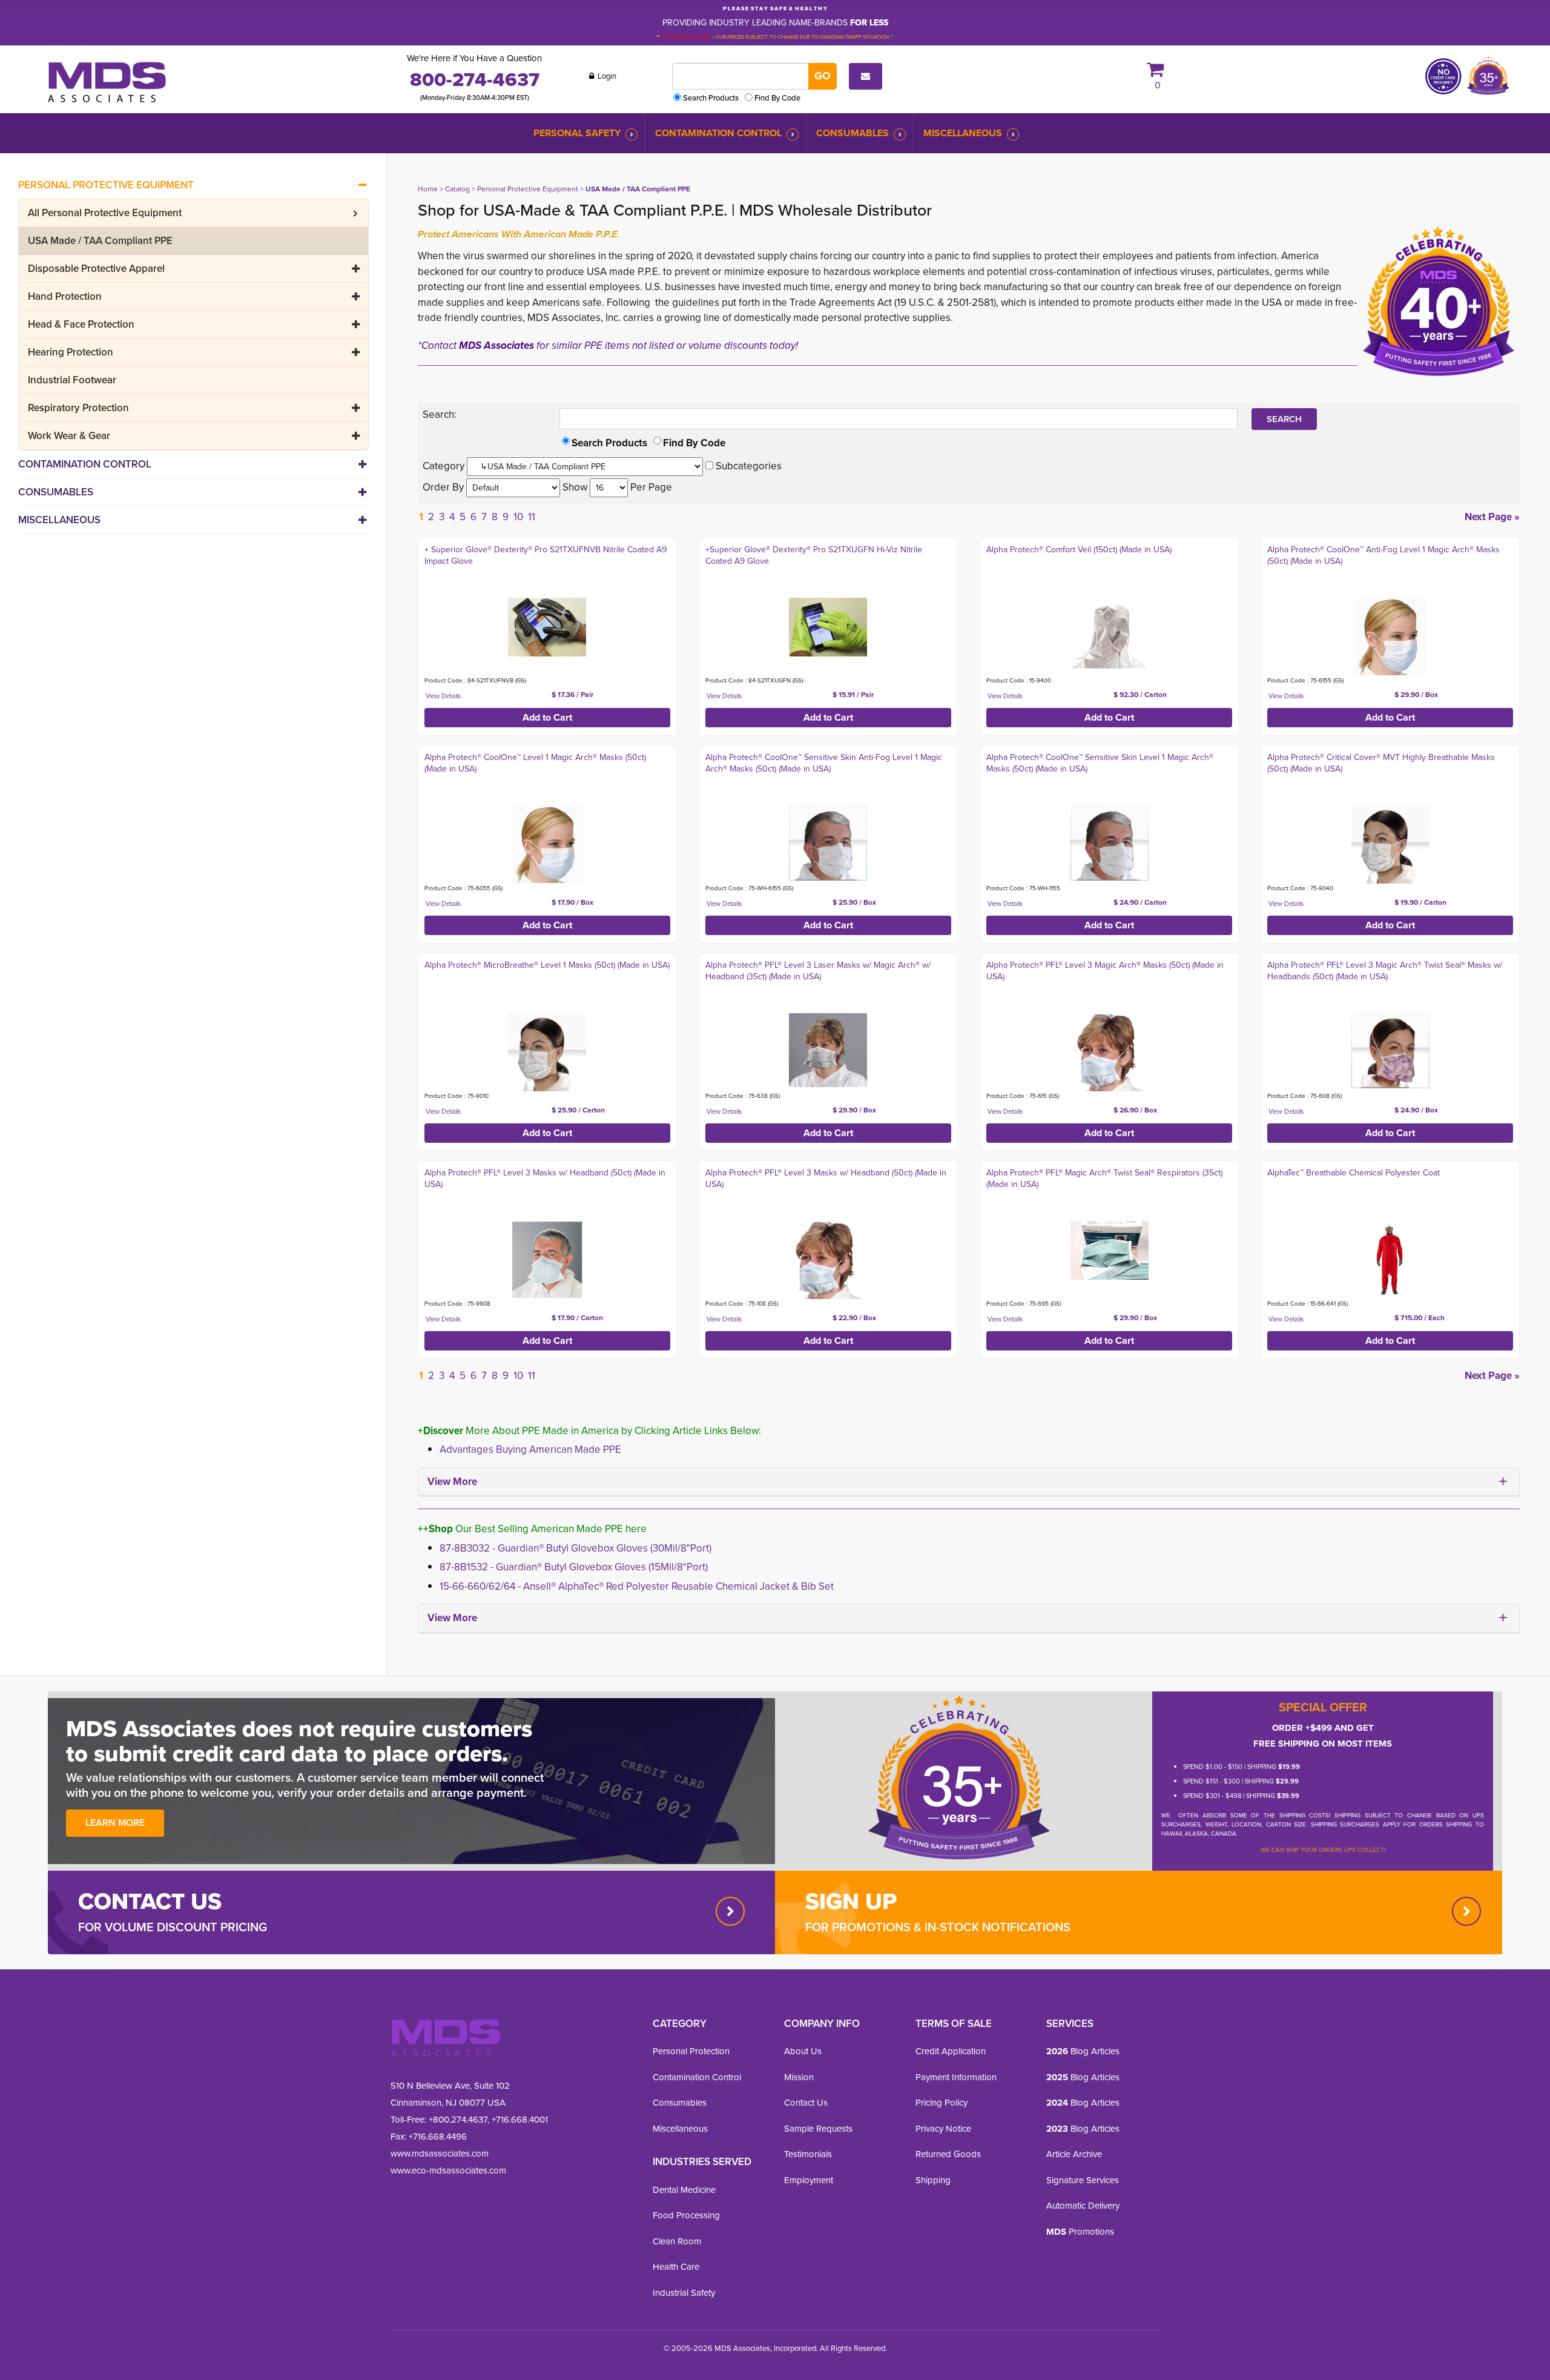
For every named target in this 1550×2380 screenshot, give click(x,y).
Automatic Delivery (1083, 2206)
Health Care (676, 2267)
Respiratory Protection (78, 408)
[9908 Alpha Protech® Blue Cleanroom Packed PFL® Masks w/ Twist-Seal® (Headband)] (547, 1260)
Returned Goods (948, 2154)
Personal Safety (577, 133)
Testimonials (808, 2154)
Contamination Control (718, 133)
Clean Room (677, 2241)
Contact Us (806, 2103)
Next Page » (1492, 517)
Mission (799, 2077)
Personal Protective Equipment (106, 185)
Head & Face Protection (81, 324)
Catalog (457, 189)
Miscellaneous (963, 133)
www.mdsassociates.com (440, 2154)
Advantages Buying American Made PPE (530, 1449)
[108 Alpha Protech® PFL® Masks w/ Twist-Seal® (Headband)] (828, 1260)
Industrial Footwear (72, 380)
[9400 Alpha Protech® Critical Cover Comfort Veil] (1110, 637)
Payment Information (956, 2077)
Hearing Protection (71, 352)
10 (518, 517)
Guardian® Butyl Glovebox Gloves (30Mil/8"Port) (575, 1548)
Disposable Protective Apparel (96, 269)
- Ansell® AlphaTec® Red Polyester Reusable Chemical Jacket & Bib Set (637, 1586)
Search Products (711, 98)
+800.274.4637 (457, 2120)
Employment (809, 2180)
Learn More (115, 1823)
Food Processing (686, 2215)
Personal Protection (691, 2051)
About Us (803, 2051)
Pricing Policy (942, 2103)
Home (428, 189)
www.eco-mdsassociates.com (448, 2170)
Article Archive (1074, 2154)
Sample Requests (818, 2129)
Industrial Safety (684, 2293)
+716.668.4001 (520, 2120)
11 (532, 517)
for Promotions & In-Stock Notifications (938, 1927)
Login (606, 76)
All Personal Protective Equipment (105, 213)
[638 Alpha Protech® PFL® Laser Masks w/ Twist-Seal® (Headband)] (828, 1050)
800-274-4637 (475, 79)
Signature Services (1083, 2180)
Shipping (933, 2180)
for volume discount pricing (173, 1927)
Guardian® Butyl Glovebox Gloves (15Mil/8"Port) (574, 1567)
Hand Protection (65, 296)
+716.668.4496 (438, 2137)
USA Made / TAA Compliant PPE (100, 241)
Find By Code (777, 98)
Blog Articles (1083, 2051)
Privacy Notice (943, 2129)
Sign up (851, 1901)
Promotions (1080, 2232)
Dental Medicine (684, 2190)
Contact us (150, 1901)
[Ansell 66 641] (1390, 1260)
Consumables (852, 133)
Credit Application (951, 2051)
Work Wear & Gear (69, 436)
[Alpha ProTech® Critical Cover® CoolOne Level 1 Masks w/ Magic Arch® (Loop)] (547, 845)
